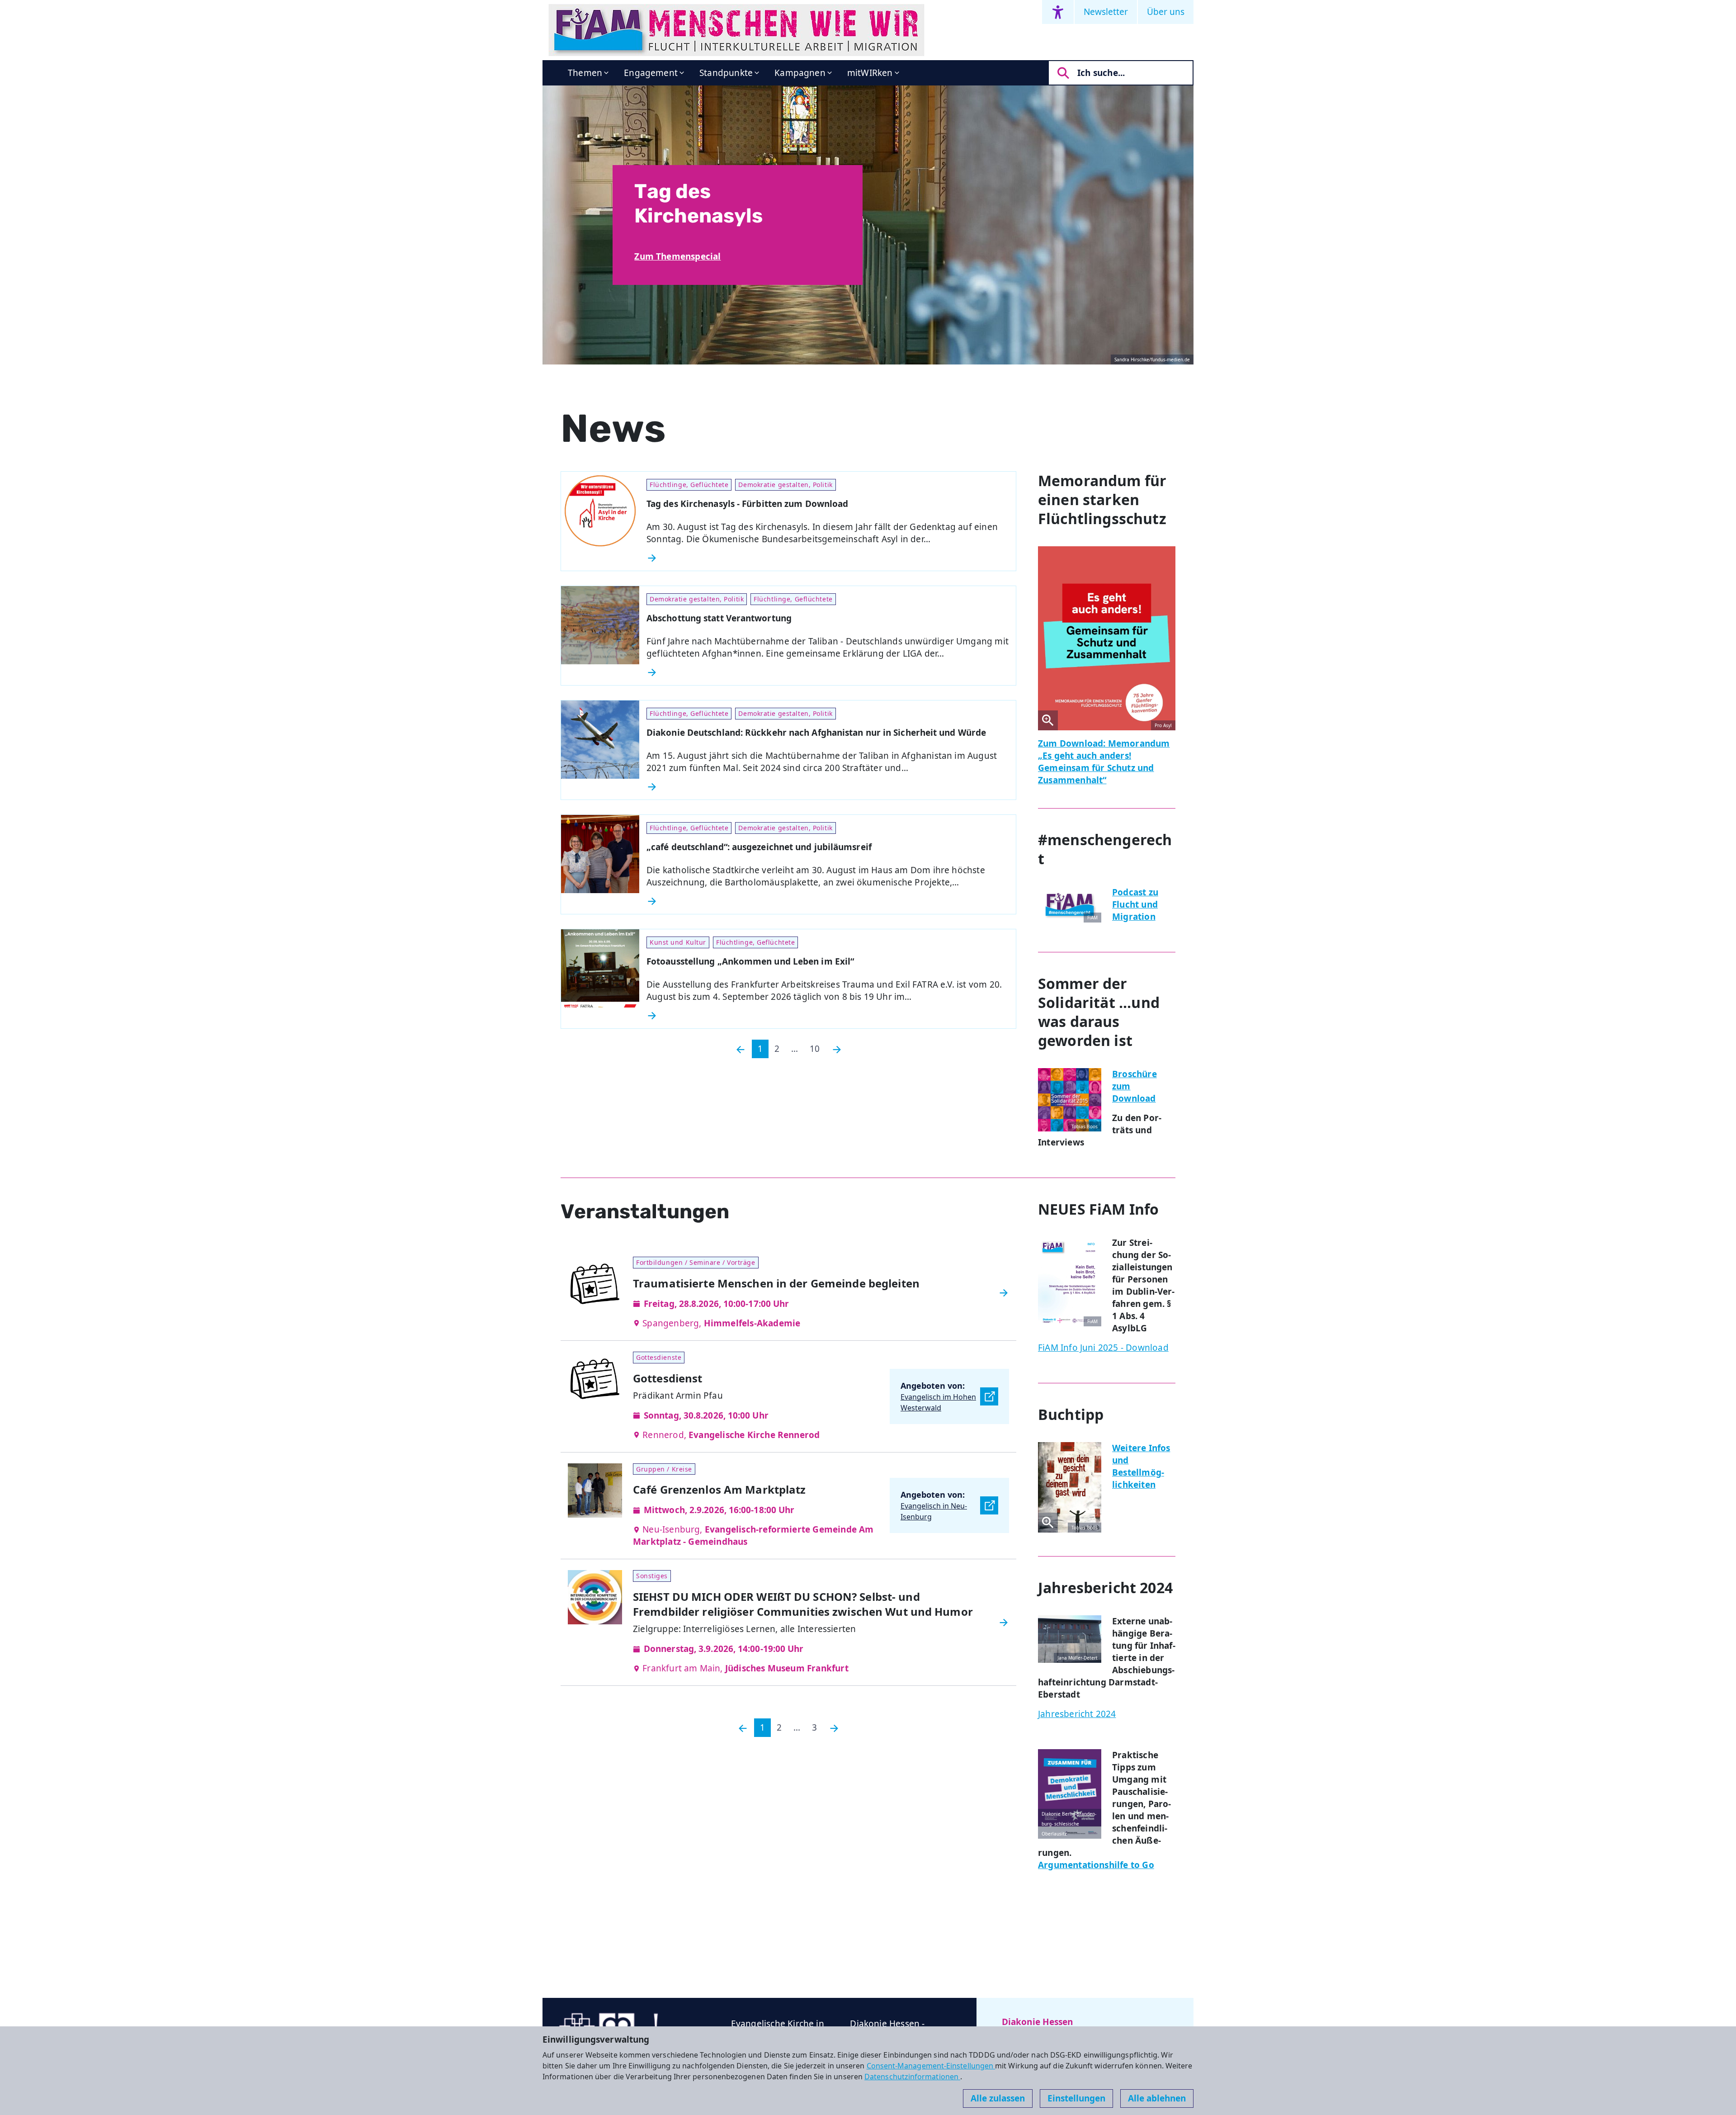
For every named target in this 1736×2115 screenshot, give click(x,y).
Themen (585, 73)
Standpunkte (726, 73)
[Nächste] (837, 1049)
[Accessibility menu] (1058, 12)
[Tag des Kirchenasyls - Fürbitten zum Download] (828, 558)
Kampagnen (800, 73)
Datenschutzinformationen (912, 2077)
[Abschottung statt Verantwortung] (828, 672)
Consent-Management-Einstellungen (931, 2066)
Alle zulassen (998, 2098)
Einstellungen (1076, 2098)
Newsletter (1106, 12)
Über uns (1166, 12)
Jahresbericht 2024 (1077, 1714)
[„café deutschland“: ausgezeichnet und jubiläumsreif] (828, 901)
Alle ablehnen (1157, 2098)
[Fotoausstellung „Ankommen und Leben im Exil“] (828, 1016)
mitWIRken (870, 73)
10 (815, 1049)
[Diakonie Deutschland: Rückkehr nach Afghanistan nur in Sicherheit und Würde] (828, 787)
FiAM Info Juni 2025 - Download (1103, 1348)
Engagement (651, 73)
